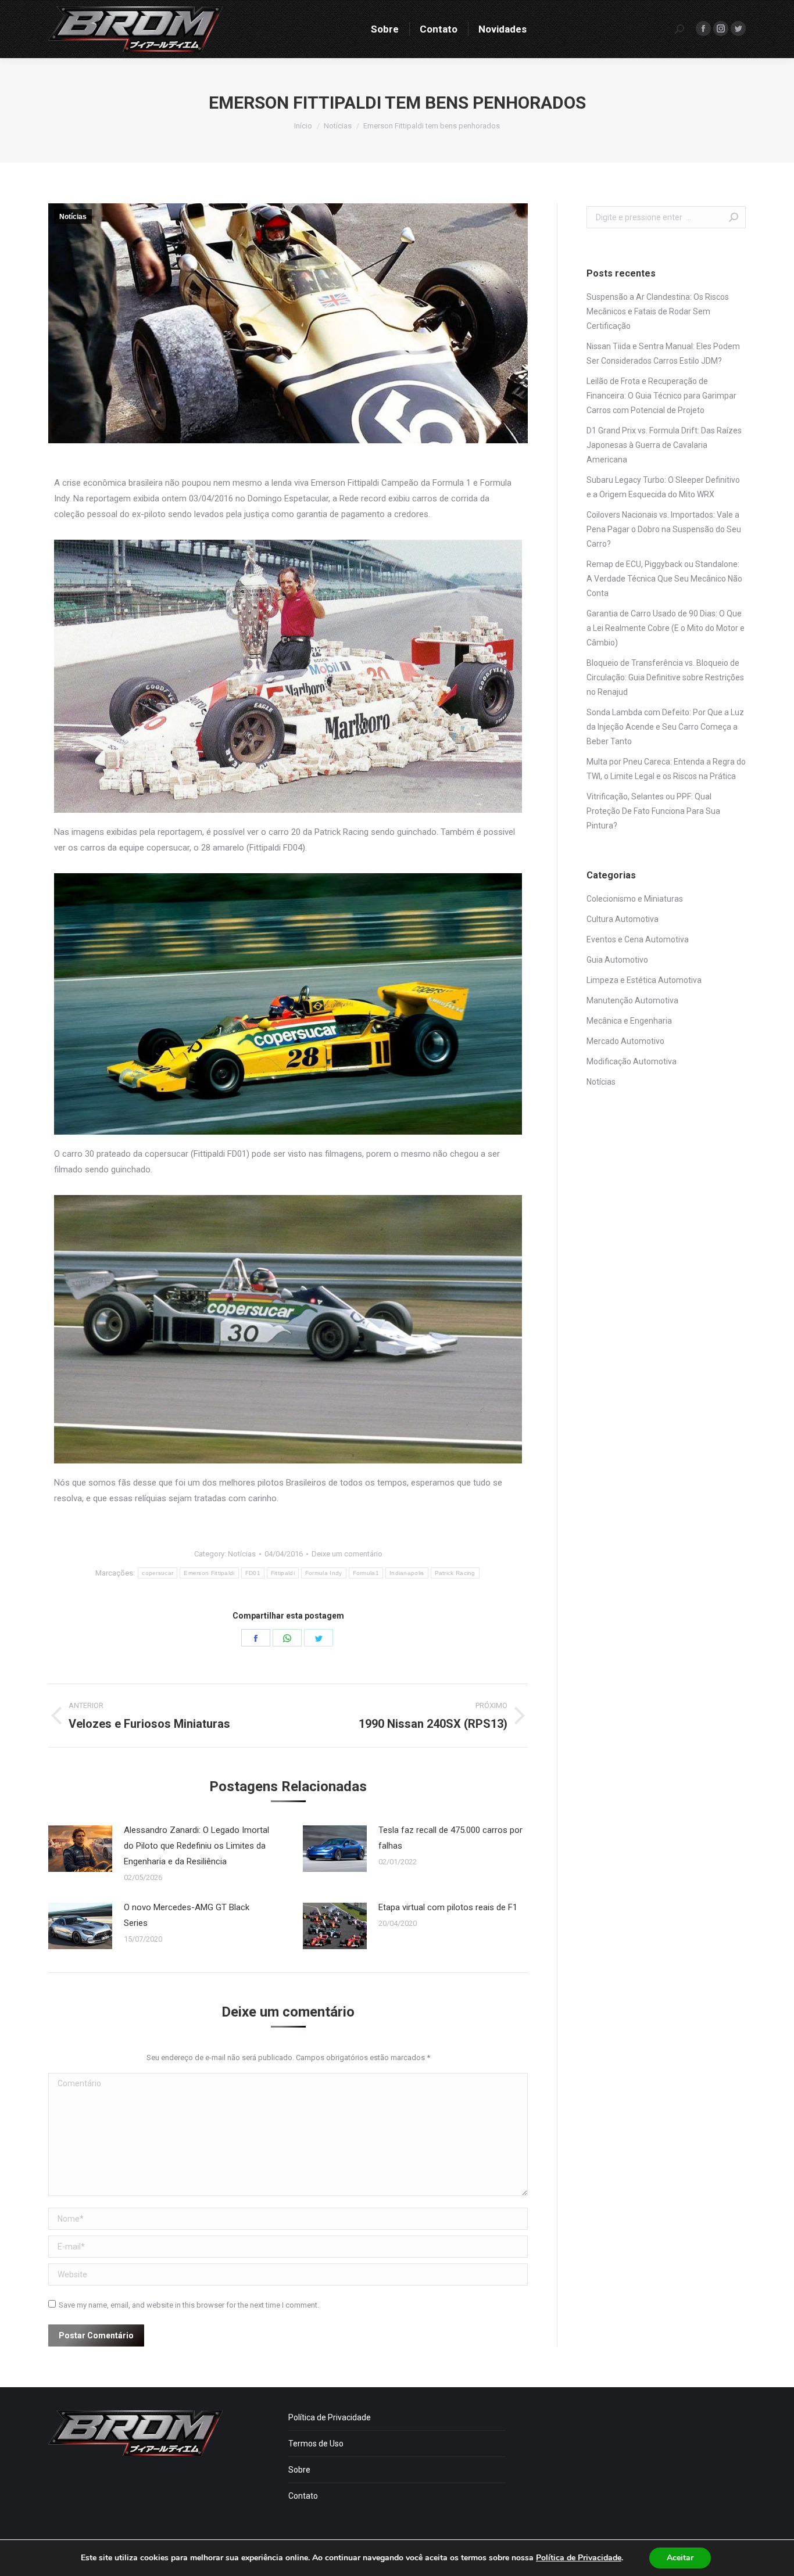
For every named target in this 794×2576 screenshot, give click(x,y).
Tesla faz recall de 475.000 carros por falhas (450, 1838)
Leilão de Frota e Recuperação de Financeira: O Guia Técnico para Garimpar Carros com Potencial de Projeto (661, 396)
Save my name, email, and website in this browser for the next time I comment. (189, 2305)
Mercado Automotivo (625, 1041)
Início (303, 126)
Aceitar (680, 2558)
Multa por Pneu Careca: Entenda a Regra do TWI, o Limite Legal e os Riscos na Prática (666, 769)
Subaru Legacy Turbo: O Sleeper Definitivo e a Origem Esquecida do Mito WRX (663, 487)
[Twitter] (738, 28)
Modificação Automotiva (632, 1061)
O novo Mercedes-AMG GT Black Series (187, 1915)
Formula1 (366, 1573)
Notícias (338, 126)
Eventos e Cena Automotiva (638, 939)
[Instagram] (721, 28)
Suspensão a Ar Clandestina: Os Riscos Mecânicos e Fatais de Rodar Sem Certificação (658, 311)
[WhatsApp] (287, 1638)
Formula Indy (324, 1573)
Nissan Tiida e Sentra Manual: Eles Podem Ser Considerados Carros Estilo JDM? (663, 354)
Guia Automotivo (617, 960)
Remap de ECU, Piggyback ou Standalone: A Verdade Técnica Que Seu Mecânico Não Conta (664, 579)
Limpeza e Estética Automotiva (644, 980)
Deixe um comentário (347, 1554)
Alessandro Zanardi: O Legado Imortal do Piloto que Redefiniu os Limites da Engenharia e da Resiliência (196, 1846)
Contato (303, 2496)
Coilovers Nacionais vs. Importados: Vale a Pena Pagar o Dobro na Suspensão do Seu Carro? (664, 529)
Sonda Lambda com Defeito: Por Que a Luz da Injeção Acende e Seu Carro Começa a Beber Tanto (665, 727)
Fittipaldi (283, 1573)
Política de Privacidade (330, 2417)
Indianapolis (407, 1573)
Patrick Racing (455, 1573)
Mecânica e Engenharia (629, 1021)
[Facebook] (703, 28)
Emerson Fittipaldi (209, 1573)
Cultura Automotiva (623, 919)
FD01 (253, 1573)
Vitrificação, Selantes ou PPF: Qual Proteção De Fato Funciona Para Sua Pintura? (653, 811)
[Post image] (80, 1849)
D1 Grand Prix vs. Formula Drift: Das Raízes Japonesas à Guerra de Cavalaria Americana (664, 445)
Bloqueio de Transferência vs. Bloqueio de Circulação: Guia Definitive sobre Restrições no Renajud (665, 677)
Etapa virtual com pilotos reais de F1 (448, 1907)
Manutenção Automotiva (632, 1000)
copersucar (158, 1573)
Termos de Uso (316, 2444)
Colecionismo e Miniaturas (635, 899)
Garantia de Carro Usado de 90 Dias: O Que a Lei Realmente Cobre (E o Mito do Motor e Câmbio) (666, 628)
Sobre (299, 2470)
